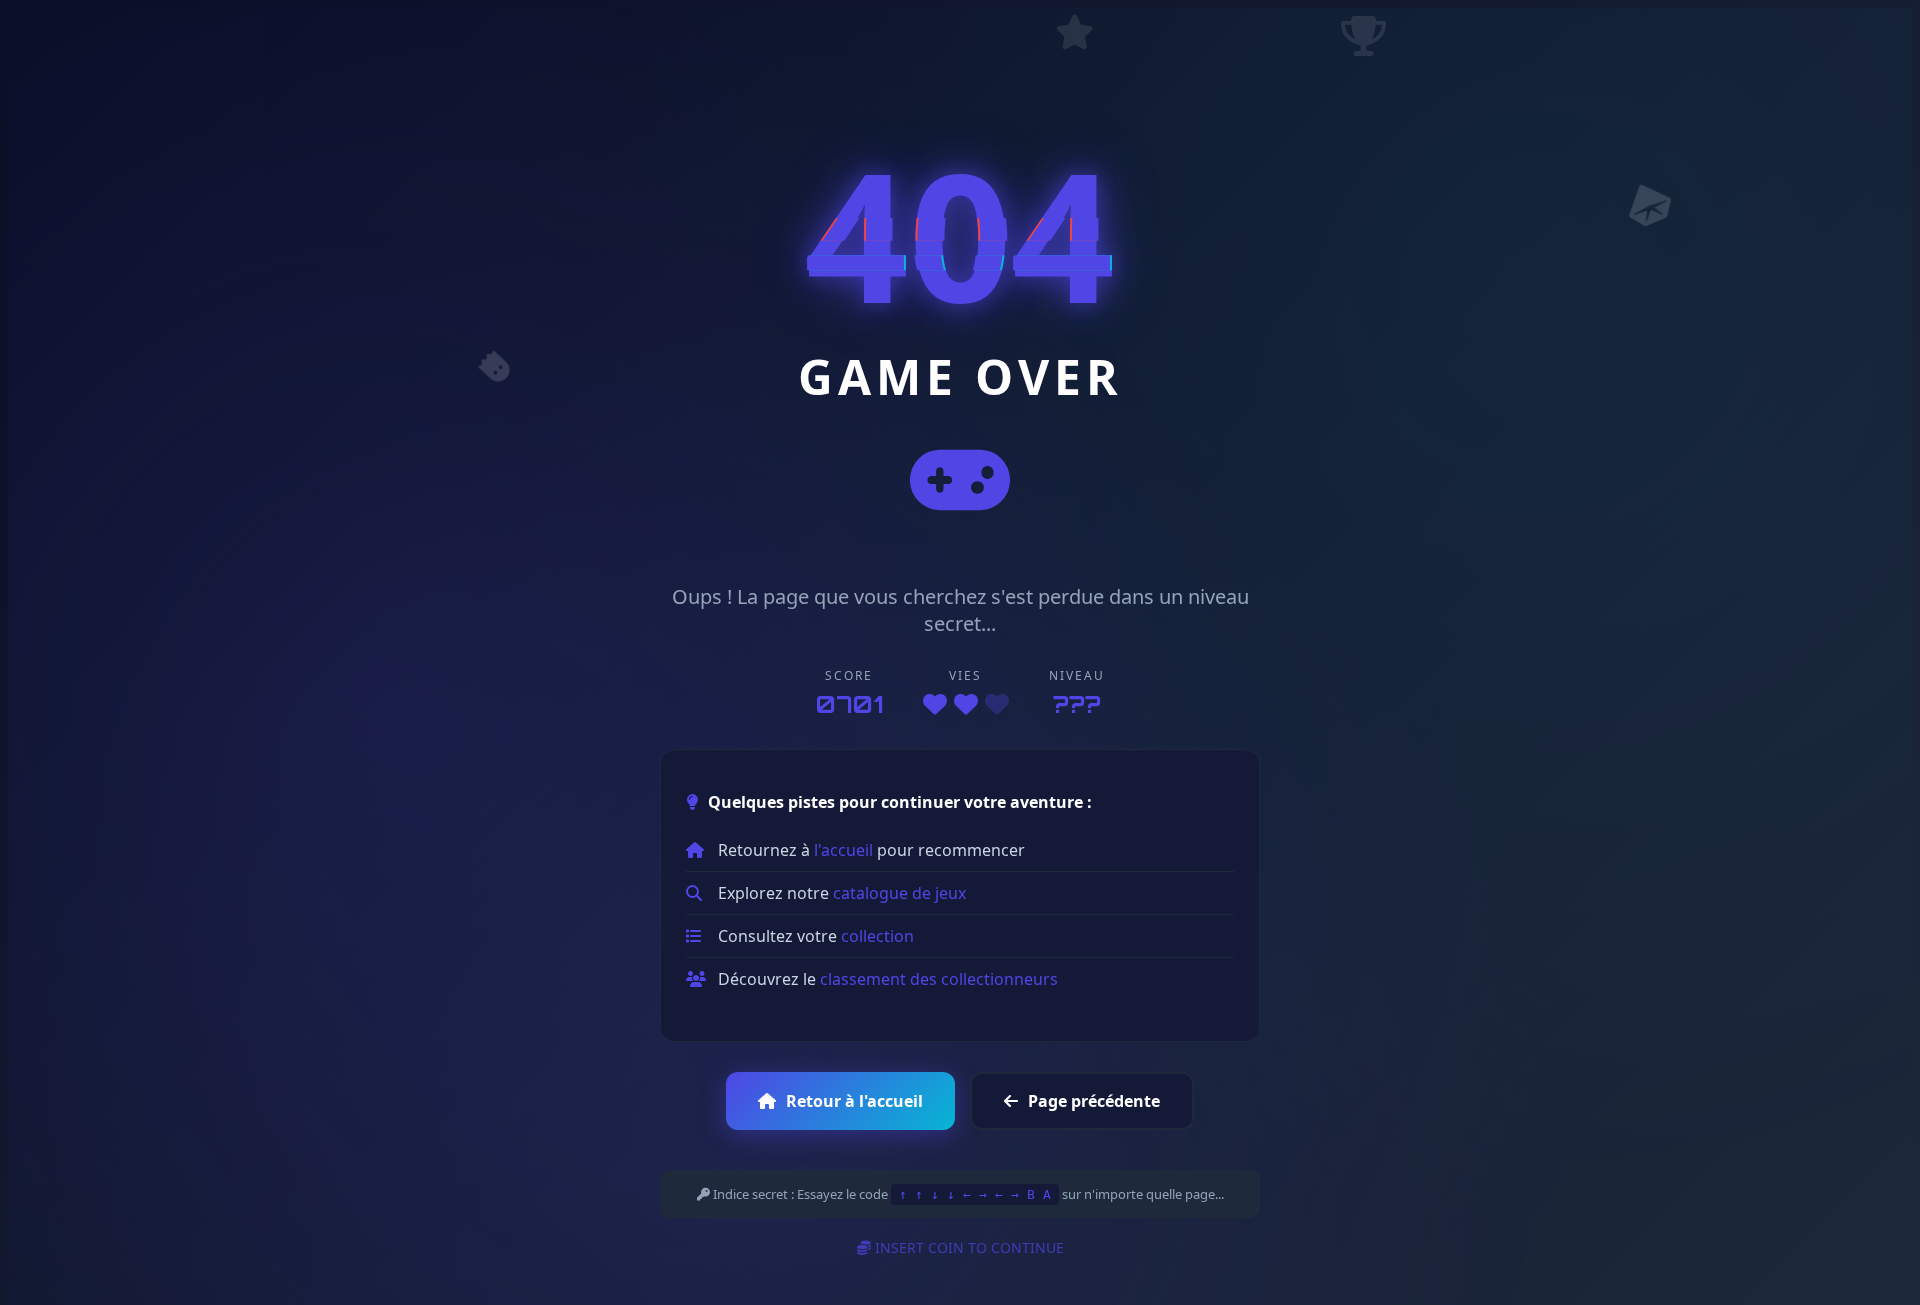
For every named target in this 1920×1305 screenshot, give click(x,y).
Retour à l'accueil (854, 1101)
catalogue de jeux (899, 893)
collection (877, 936)
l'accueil (843, 850)
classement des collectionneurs (939, 979)
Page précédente (1094, 1101)
